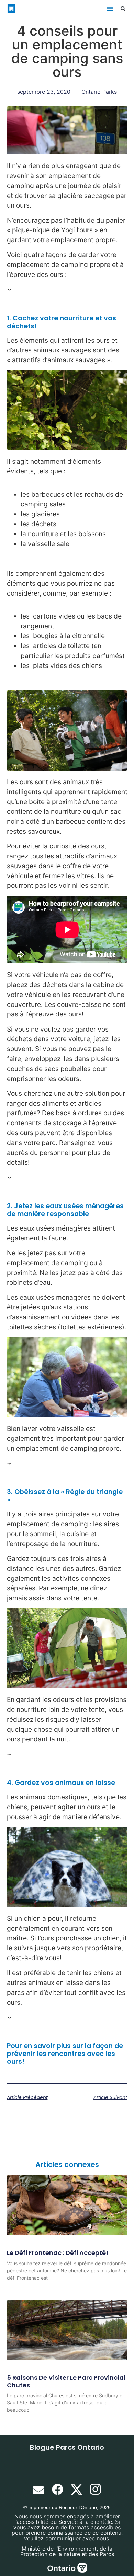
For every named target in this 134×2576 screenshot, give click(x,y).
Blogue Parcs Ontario (67, 2447)
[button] (110, 9)
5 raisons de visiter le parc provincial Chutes (66, 2381)
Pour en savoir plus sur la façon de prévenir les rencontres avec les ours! (65, 2054)
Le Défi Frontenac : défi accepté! (58, 2253)
